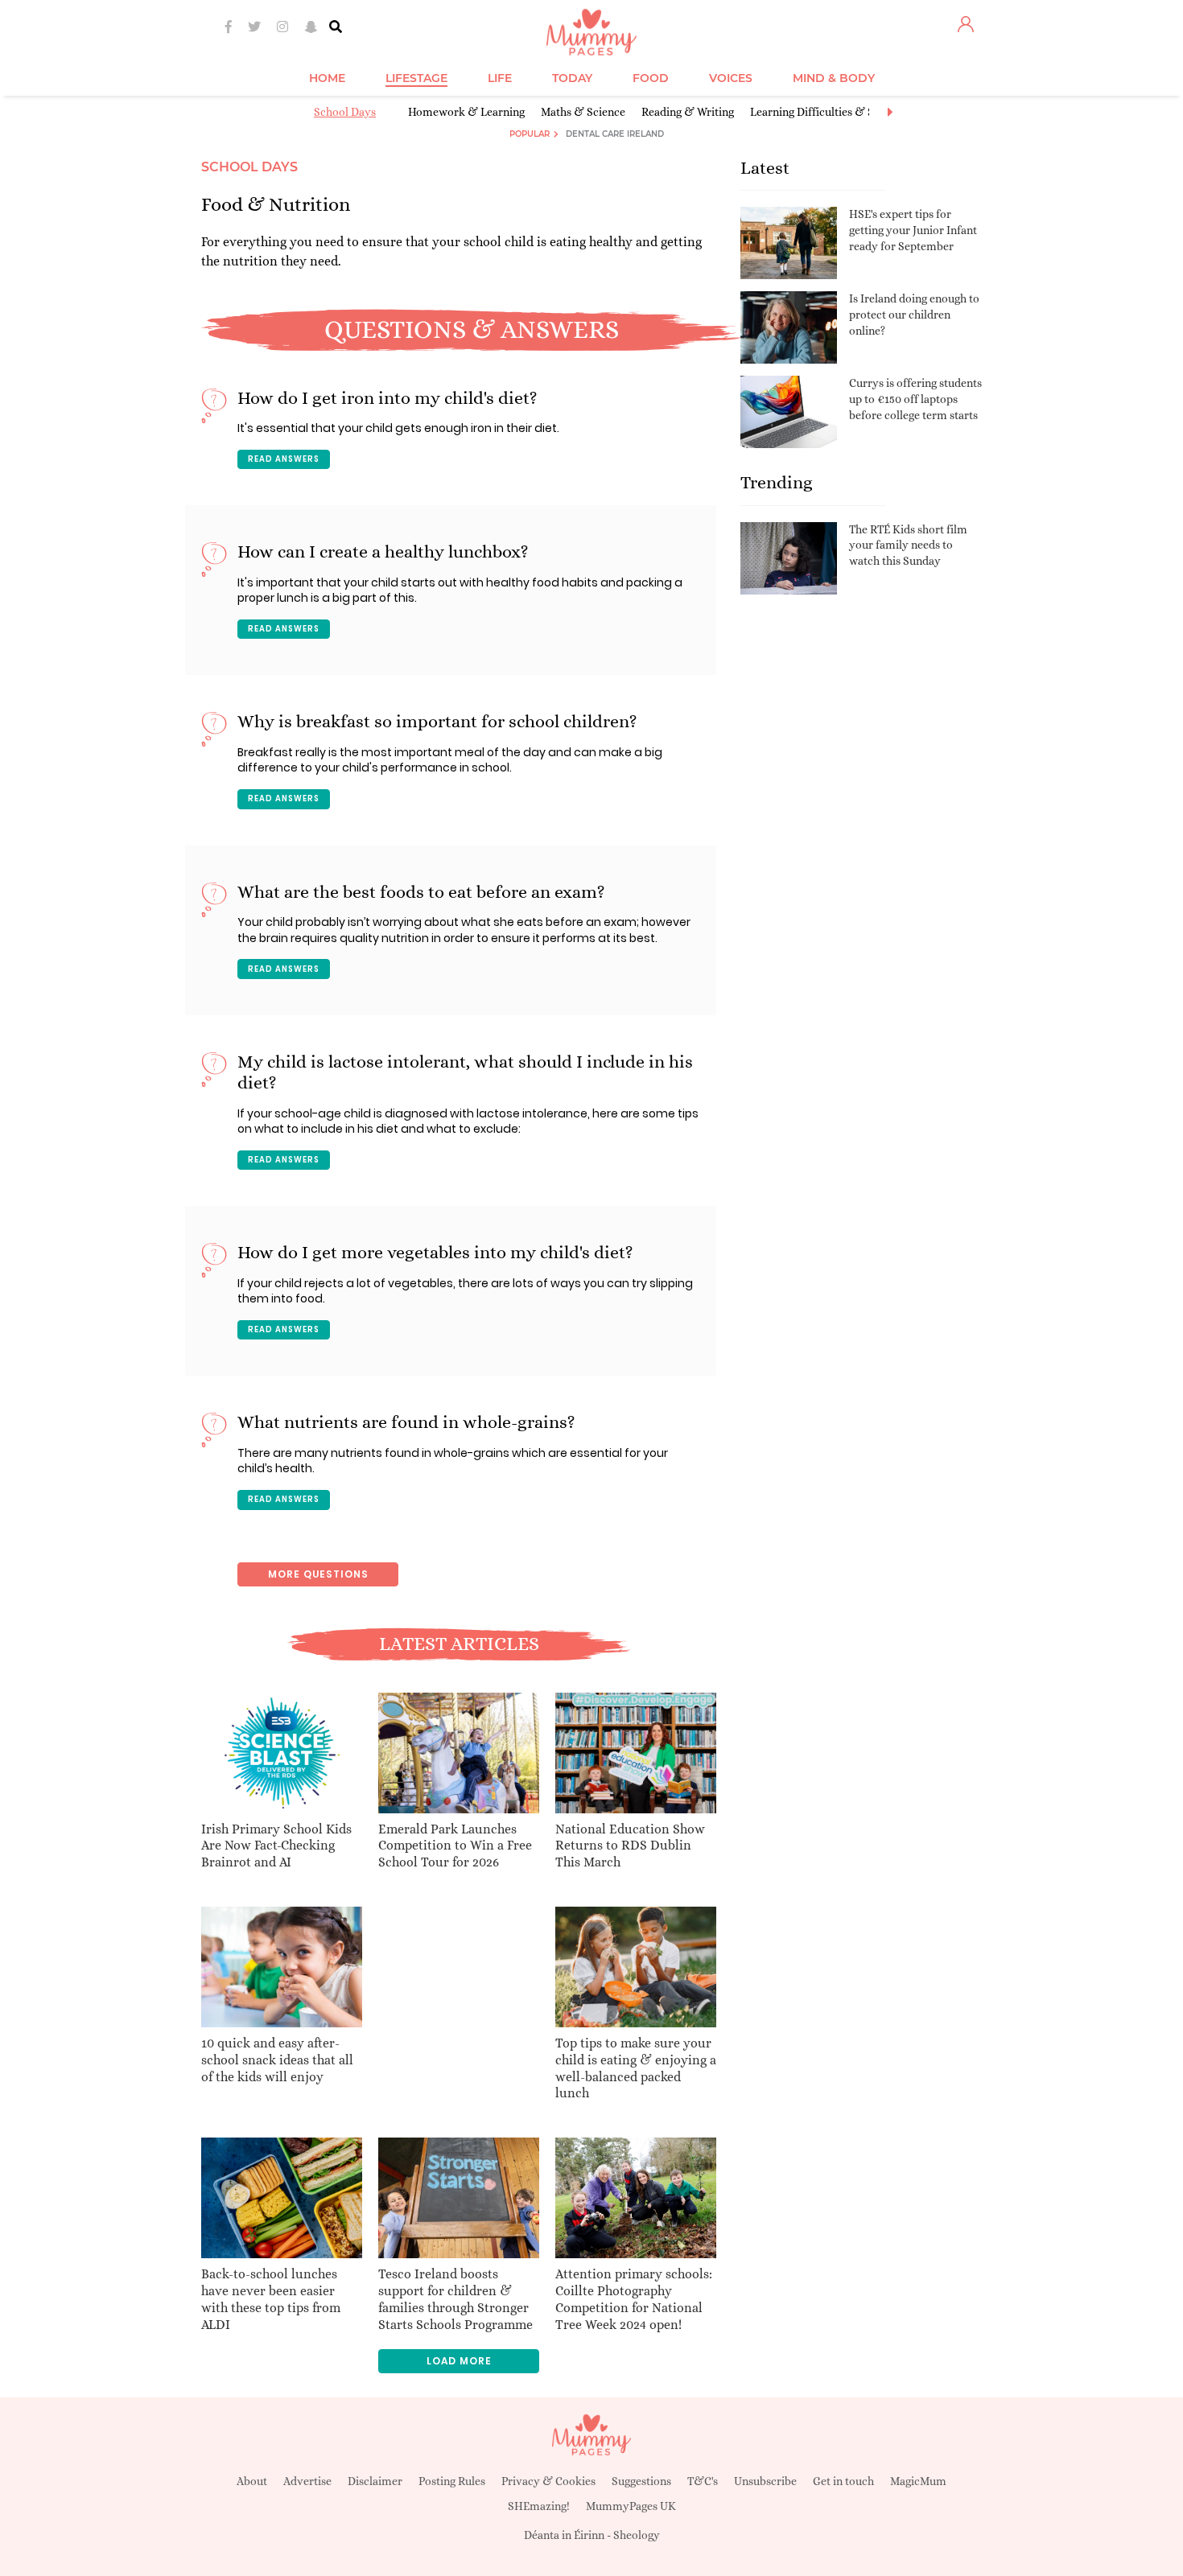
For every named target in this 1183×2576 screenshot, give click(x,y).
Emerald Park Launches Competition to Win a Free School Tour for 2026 (455, 1846)
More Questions (318, 1574)
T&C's (703, 2481)
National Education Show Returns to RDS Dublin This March (630, 1846)
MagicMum (918, 2481)
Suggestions (641, 2481)
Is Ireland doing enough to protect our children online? (914, 314)
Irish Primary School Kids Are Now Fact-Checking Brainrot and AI (276, 1846)
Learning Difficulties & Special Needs (843, 112)
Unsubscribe (765, 2481)
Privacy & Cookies (548, 2481)
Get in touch (843, 2481)
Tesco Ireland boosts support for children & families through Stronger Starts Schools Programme (455, 2299)
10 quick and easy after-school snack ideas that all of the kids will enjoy (277, 2060)
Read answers (284, 459)
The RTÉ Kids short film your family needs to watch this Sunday (908, 545)
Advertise (307, 2481)
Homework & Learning (466, 112)
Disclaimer (375, 2481)
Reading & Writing (688, 112)
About (252, 2481)
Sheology (637, 2535)
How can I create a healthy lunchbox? (383, 551)
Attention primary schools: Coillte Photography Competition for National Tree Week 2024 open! (634, 2299)
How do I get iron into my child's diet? (387, 398)
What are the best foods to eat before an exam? (421, 892)
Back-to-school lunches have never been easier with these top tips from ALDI (271, 2299)
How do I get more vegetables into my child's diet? (435, 1252)
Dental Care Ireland (615, 134)
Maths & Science (583, 112)
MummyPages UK (631, 2506)
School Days (345, 112)
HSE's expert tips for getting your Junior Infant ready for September (913, 230)
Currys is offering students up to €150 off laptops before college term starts (915, 399)
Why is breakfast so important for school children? (437, 721)
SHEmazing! (539, 2506)
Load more (459, 2361)
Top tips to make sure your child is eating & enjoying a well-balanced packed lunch (636, 2068)
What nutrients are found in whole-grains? (406, 1422)
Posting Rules (452, 2481)
